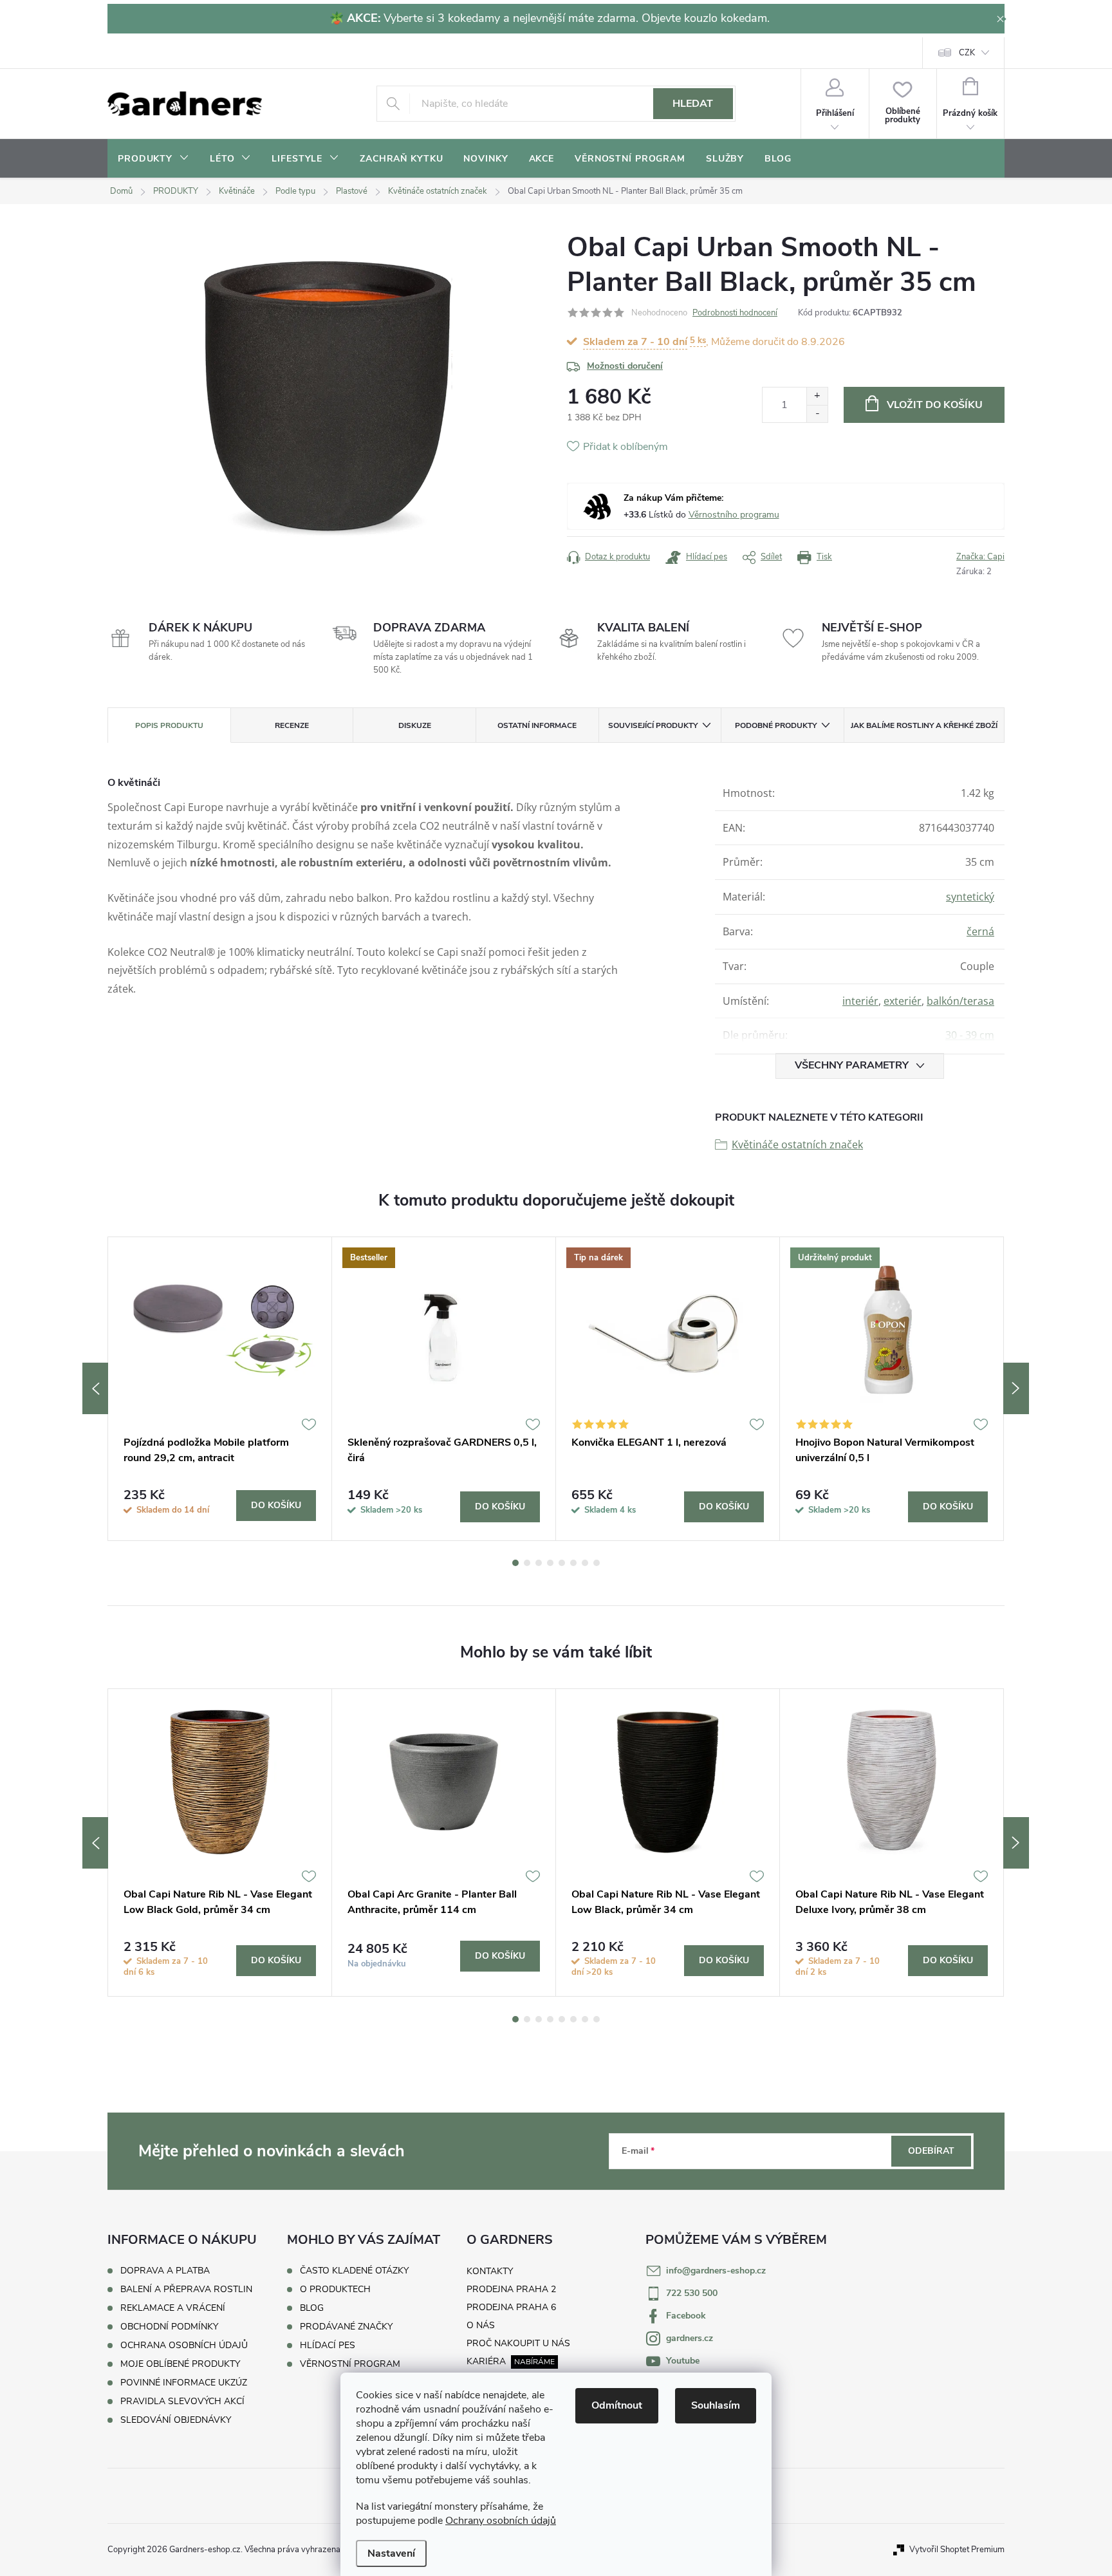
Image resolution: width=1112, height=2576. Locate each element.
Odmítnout (617, 2405)
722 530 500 (692, 2293)
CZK (967, 53)
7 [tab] (585, 1563)
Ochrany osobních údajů (501, 2521)
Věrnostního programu (734, 515)
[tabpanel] (220, 1388)
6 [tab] (573, 1563)
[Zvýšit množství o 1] (817, 396)
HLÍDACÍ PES (328, 2346)
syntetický (970, 897)
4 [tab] (550, 1563)
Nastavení (391, 2553)
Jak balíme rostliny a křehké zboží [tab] (924, 725)
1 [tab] (515, 1563)
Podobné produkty (776, 725)
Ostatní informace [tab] (537, 725)
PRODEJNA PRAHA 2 (511, 2289)
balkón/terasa (960, 1001)
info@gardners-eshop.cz (716, 2271)
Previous (95, 1388)
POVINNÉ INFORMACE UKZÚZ (184, 2383)
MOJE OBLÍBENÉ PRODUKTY (180, 2364)
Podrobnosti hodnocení (735, 313)
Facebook (686, 2316)
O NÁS (481, 2325)
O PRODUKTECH (335, 2290)
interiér (860, 1001)
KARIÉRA (486, 2361)
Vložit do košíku (935, 405)
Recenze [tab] (292, 725)
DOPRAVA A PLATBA (165, 2271)
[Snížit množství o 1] (817, 414)
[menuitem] (153, 159)
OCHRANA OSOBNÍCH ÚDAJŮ (184, 2345)
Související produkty (653, 725)
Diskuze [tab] (415, 725)
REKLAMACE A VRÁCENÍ (173, 2308)
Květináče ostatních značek (797, 1144)
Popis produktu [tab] (169, 725)
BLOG (312, 2308)
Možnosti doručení (625, 366)
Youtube (683, 2361)
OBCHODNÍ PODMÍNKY (169, 2327)
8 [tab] (597, 1563)
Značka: (980, 557)
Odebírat (931, 2151)
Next (1016, 1388)
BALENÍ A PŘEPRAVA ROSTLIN (186, 2289)
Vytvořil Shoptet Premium (957, 2550)
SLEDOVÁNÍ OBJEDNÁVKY (176, 2420)
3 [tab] (539, 1563)
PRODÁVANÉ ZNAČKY (346, 2327)
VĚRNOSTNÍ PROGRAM (350, 2364)
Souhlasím (716, 2405)
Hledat (693, 104)
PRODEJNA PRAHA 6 (511, 2307)
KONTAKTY (490, 2271)
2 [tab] (527, 1563)
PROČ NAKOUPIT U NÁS (518, 2343)
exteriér (903, 1001)
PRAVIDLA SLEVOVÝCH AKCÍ (182, 2401)
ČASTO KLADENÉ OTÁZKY (354, 2271)
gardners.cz (690, 2338)
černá (980, 931)
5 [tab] (562, 1563)
